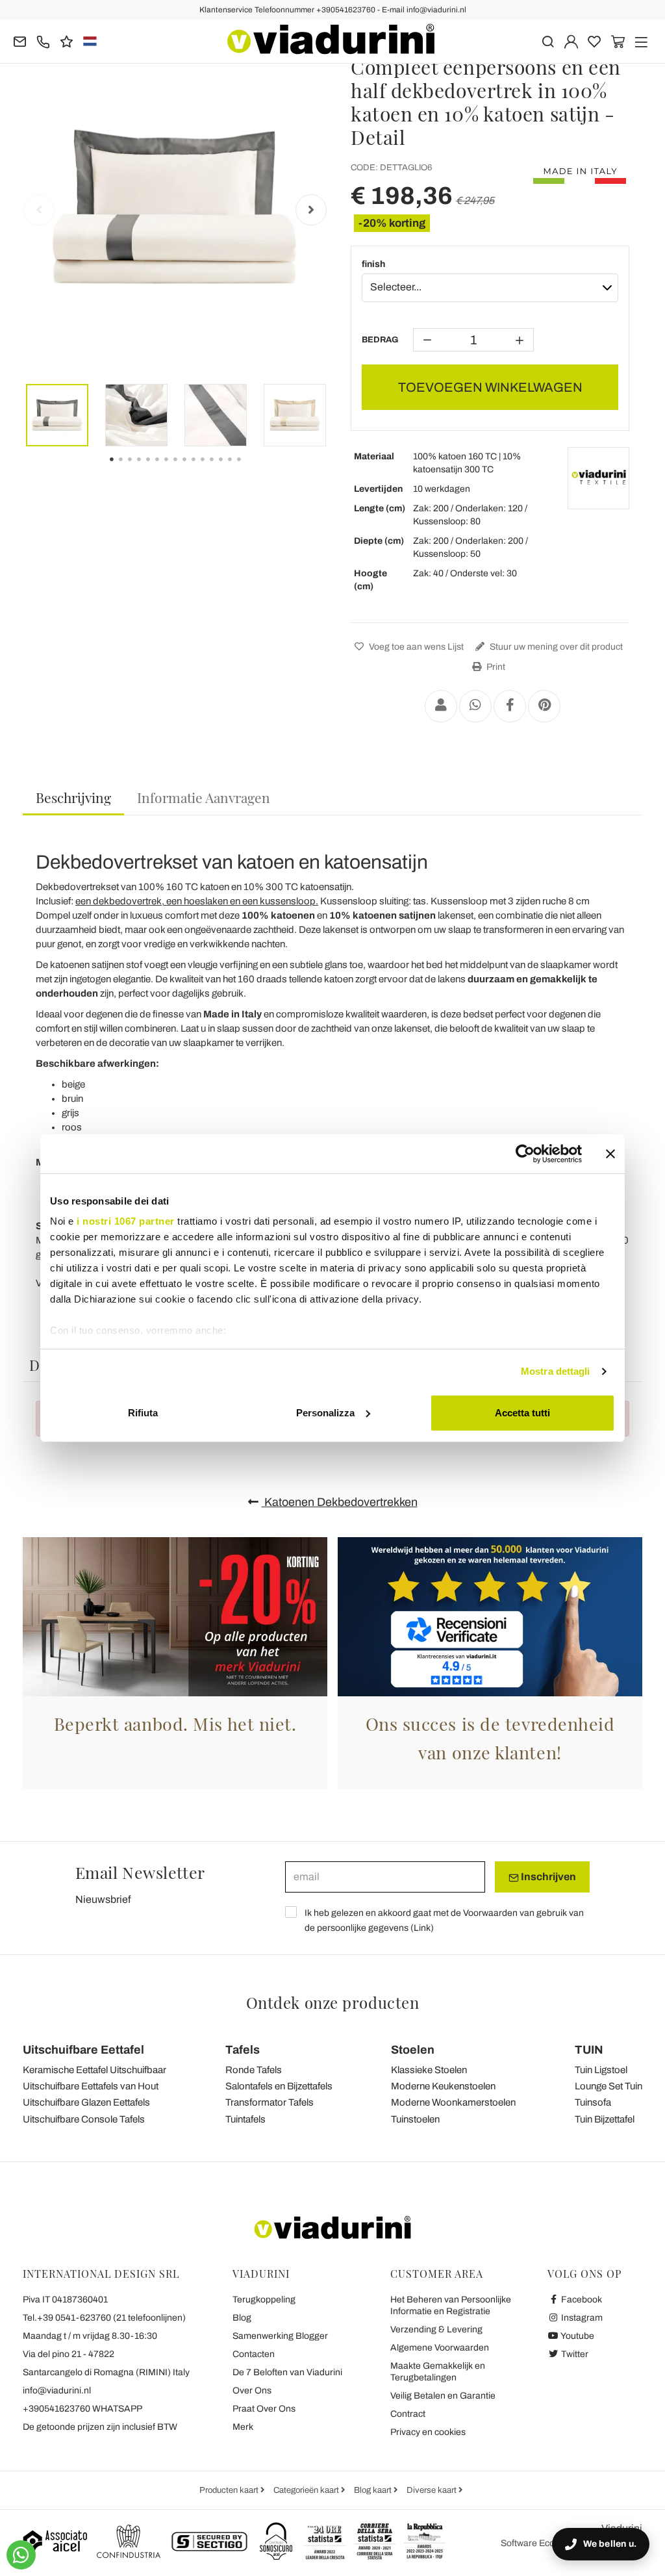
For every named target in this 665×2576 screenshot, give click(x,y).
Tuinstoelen (415, 2119)
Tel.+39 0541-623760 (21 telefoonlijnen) (104, 2318)
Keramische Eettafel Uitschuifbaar (94, 2070)
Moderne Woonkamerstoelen (453, 2102)
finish (373, 264)
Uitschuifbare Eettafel (83, 2050)
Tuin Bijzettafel (605, 2119)
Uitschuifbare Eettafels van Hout (91, 2086)
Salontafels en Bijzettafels (279, 2086)
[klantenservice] (43, 41)
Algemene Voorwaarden (440, 2348)
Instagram (581, 2318)
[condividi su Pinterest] (544, 706)
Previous (39, 210)
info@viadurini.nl (57, 2391)
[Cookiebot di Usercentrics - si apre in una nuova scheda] (525, 1154)
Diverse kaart (433, 2490)
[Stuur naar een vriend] (441, 706)
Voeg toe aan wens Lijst (415, 647)
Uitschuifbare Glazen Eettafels (86, 2102)
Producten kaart (230, 2490)
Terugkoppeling (264, 2300)
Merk (243, 2427)
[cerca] (548, 41)
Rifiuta (143, 1413)
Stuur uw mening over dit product (555, 647)
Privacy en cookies (428, 2432)
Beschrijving (73, 797)
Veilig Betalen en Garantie (443, 2396)
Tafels (243, 2050)
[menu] (641, 41)
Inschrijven (547, 1877)
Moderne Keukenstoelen (443, 2086)
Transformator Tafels (270, 2102)
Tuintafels (245, 2119)
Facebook (581, 2300)
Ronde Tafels (254, 2070)
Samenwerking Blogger (280, 2336)
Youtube (577, 2336)
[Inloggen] (571, 41)
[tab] (73, 798)
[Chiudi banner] (610, 1154)
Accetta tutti (522, 1413)
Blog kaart (374, 2490)
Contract (408, 2414)
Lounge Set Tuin (609, 2086)
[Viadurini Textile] (598, 478)
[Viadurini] (331, 39)
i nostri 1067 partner (126, 1221)
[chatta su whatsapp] (21, 2555)
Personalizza (325, 1413)
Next (311, 210)
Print (495, 667)
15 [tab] (250, 468)
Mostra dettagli (556, 1371)
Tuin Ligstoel (601, 2070)
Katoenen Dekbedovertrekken (340, 1502)
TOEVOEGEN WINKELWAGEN (490, 387)
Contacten (254, 2354)
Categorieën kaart (307, 2490)
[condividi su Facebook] (510, 706)
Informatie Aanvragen (204, 797)
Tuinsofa (593, 2102)
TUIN (589, 2050)
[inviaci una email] (20, 41)
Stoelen (413, 2050)
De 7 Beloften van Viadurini (287, 2372)
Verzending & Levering (436, 2329)
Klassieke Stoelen (429, 2070)
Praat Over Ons (264, 2409)
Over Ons (252, 2391)
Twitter (574, 2354)
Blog (242, 2318)
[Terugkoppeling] (67, 41)
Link (422, 1928)
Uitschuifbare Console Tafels (84, 2119)
